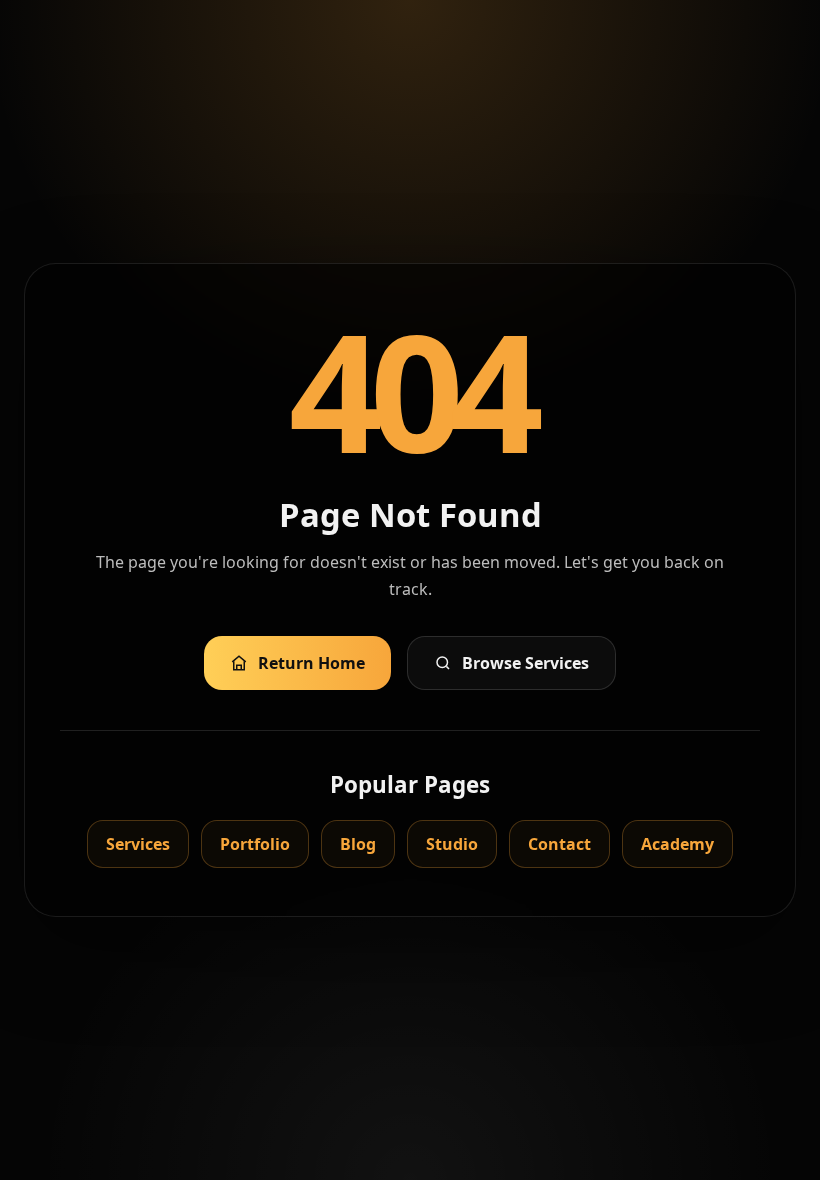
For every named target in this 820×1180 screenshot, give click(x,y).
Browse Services (525, 663)
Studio (452, 844)
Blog (358, 844)
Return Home (311, 663)
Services (138, 844)
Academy (677, 844)
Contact (559, 844)
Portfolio (255, 844)
